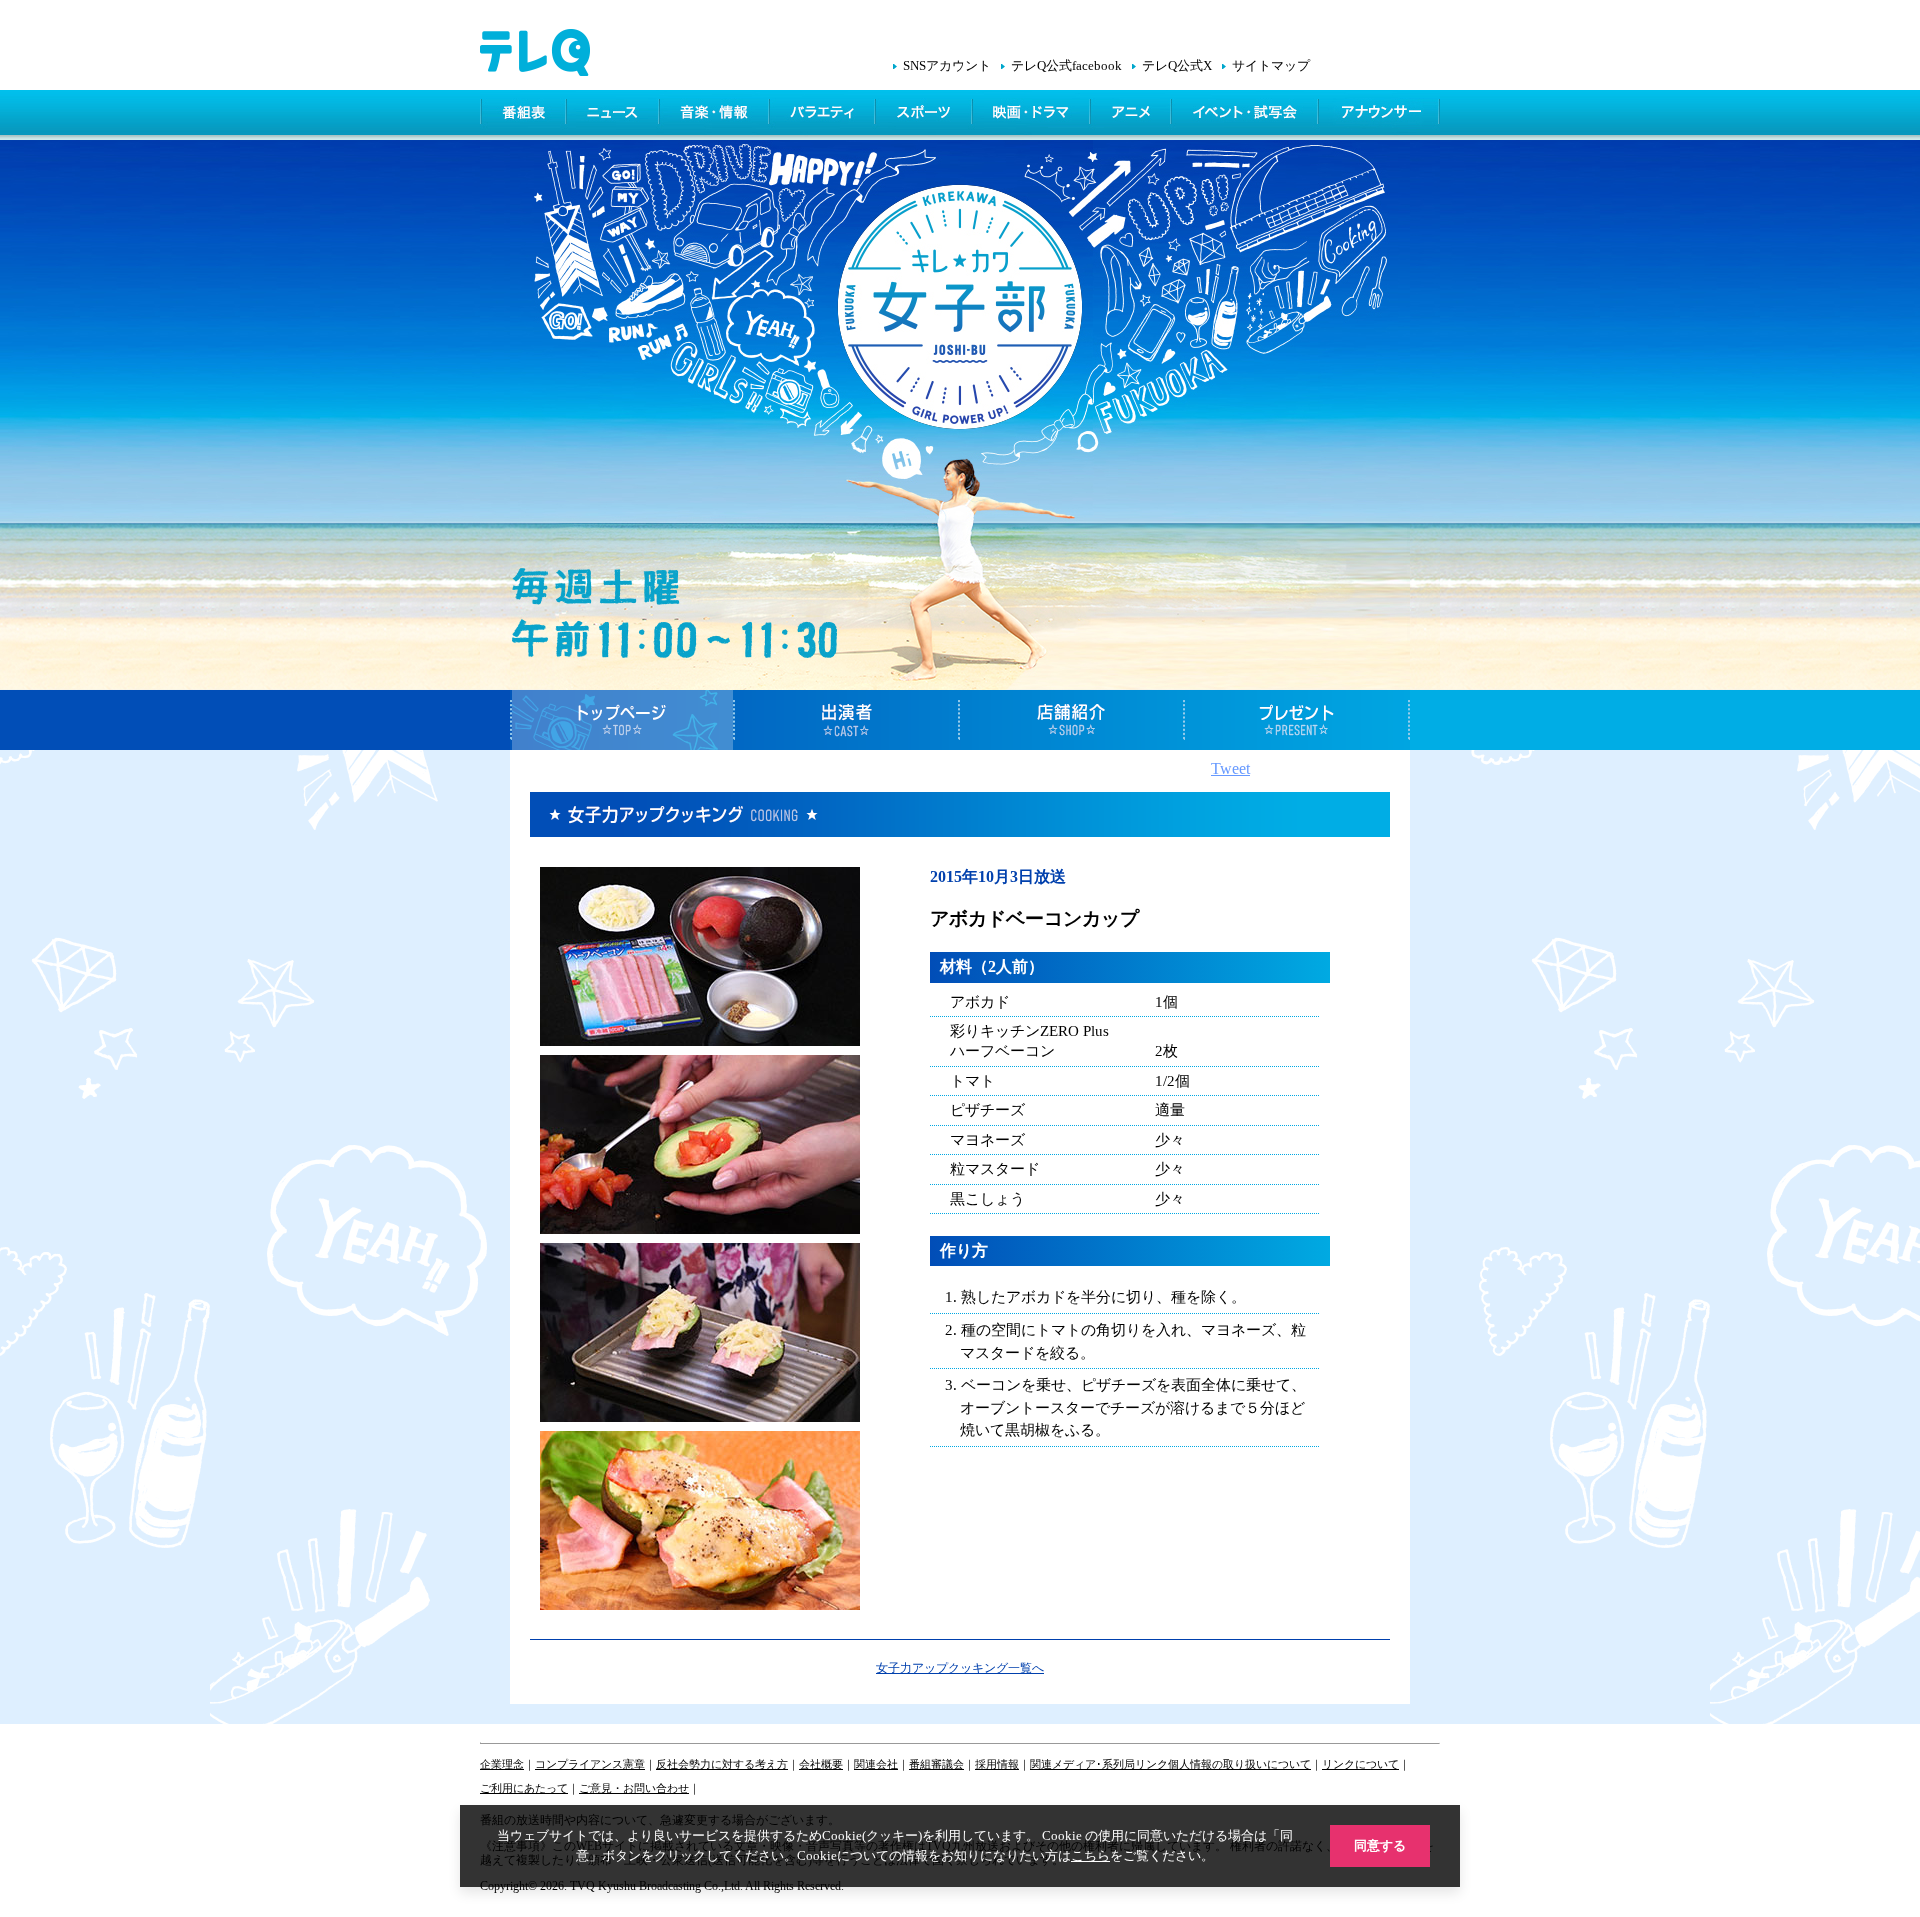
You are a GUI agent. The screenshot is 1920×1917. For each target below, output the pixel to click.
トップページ (622, 720)
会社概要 (821, 1764)
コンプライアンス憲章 (590, 1764)
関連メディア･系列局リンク (1099, 1764)
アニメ (1132, 115)
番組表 (524, 115)
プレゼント (1297, 720)
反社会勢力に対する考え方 (722, 1764)
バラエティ (824, 115)
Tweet (1230, 768)
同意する (1380, 1845)
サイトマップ (1271, 66)
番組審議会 (936, 1764)
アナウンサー (1380, 115)
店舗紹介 (1072, 720)
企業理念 (502, 1764)
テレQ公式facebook (1066, 66)
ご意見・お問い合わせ (634, 1788)
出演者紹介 (847, 720)
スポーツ (925, 115)
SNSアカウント (947, 66)
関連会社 (876, 1764)
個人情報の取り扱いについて (1239, 1764)
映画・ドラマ (1033, 115)
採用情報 (997, 1764)
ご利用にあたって (524, 1788)
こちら (1090, 1855)
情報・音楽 (716, 115)
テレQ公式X (1177, 66)
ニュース (614, 115)
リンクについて (1360, 1764)
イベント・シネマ (1246, 115)
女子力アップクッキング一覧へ (960, 1668)
